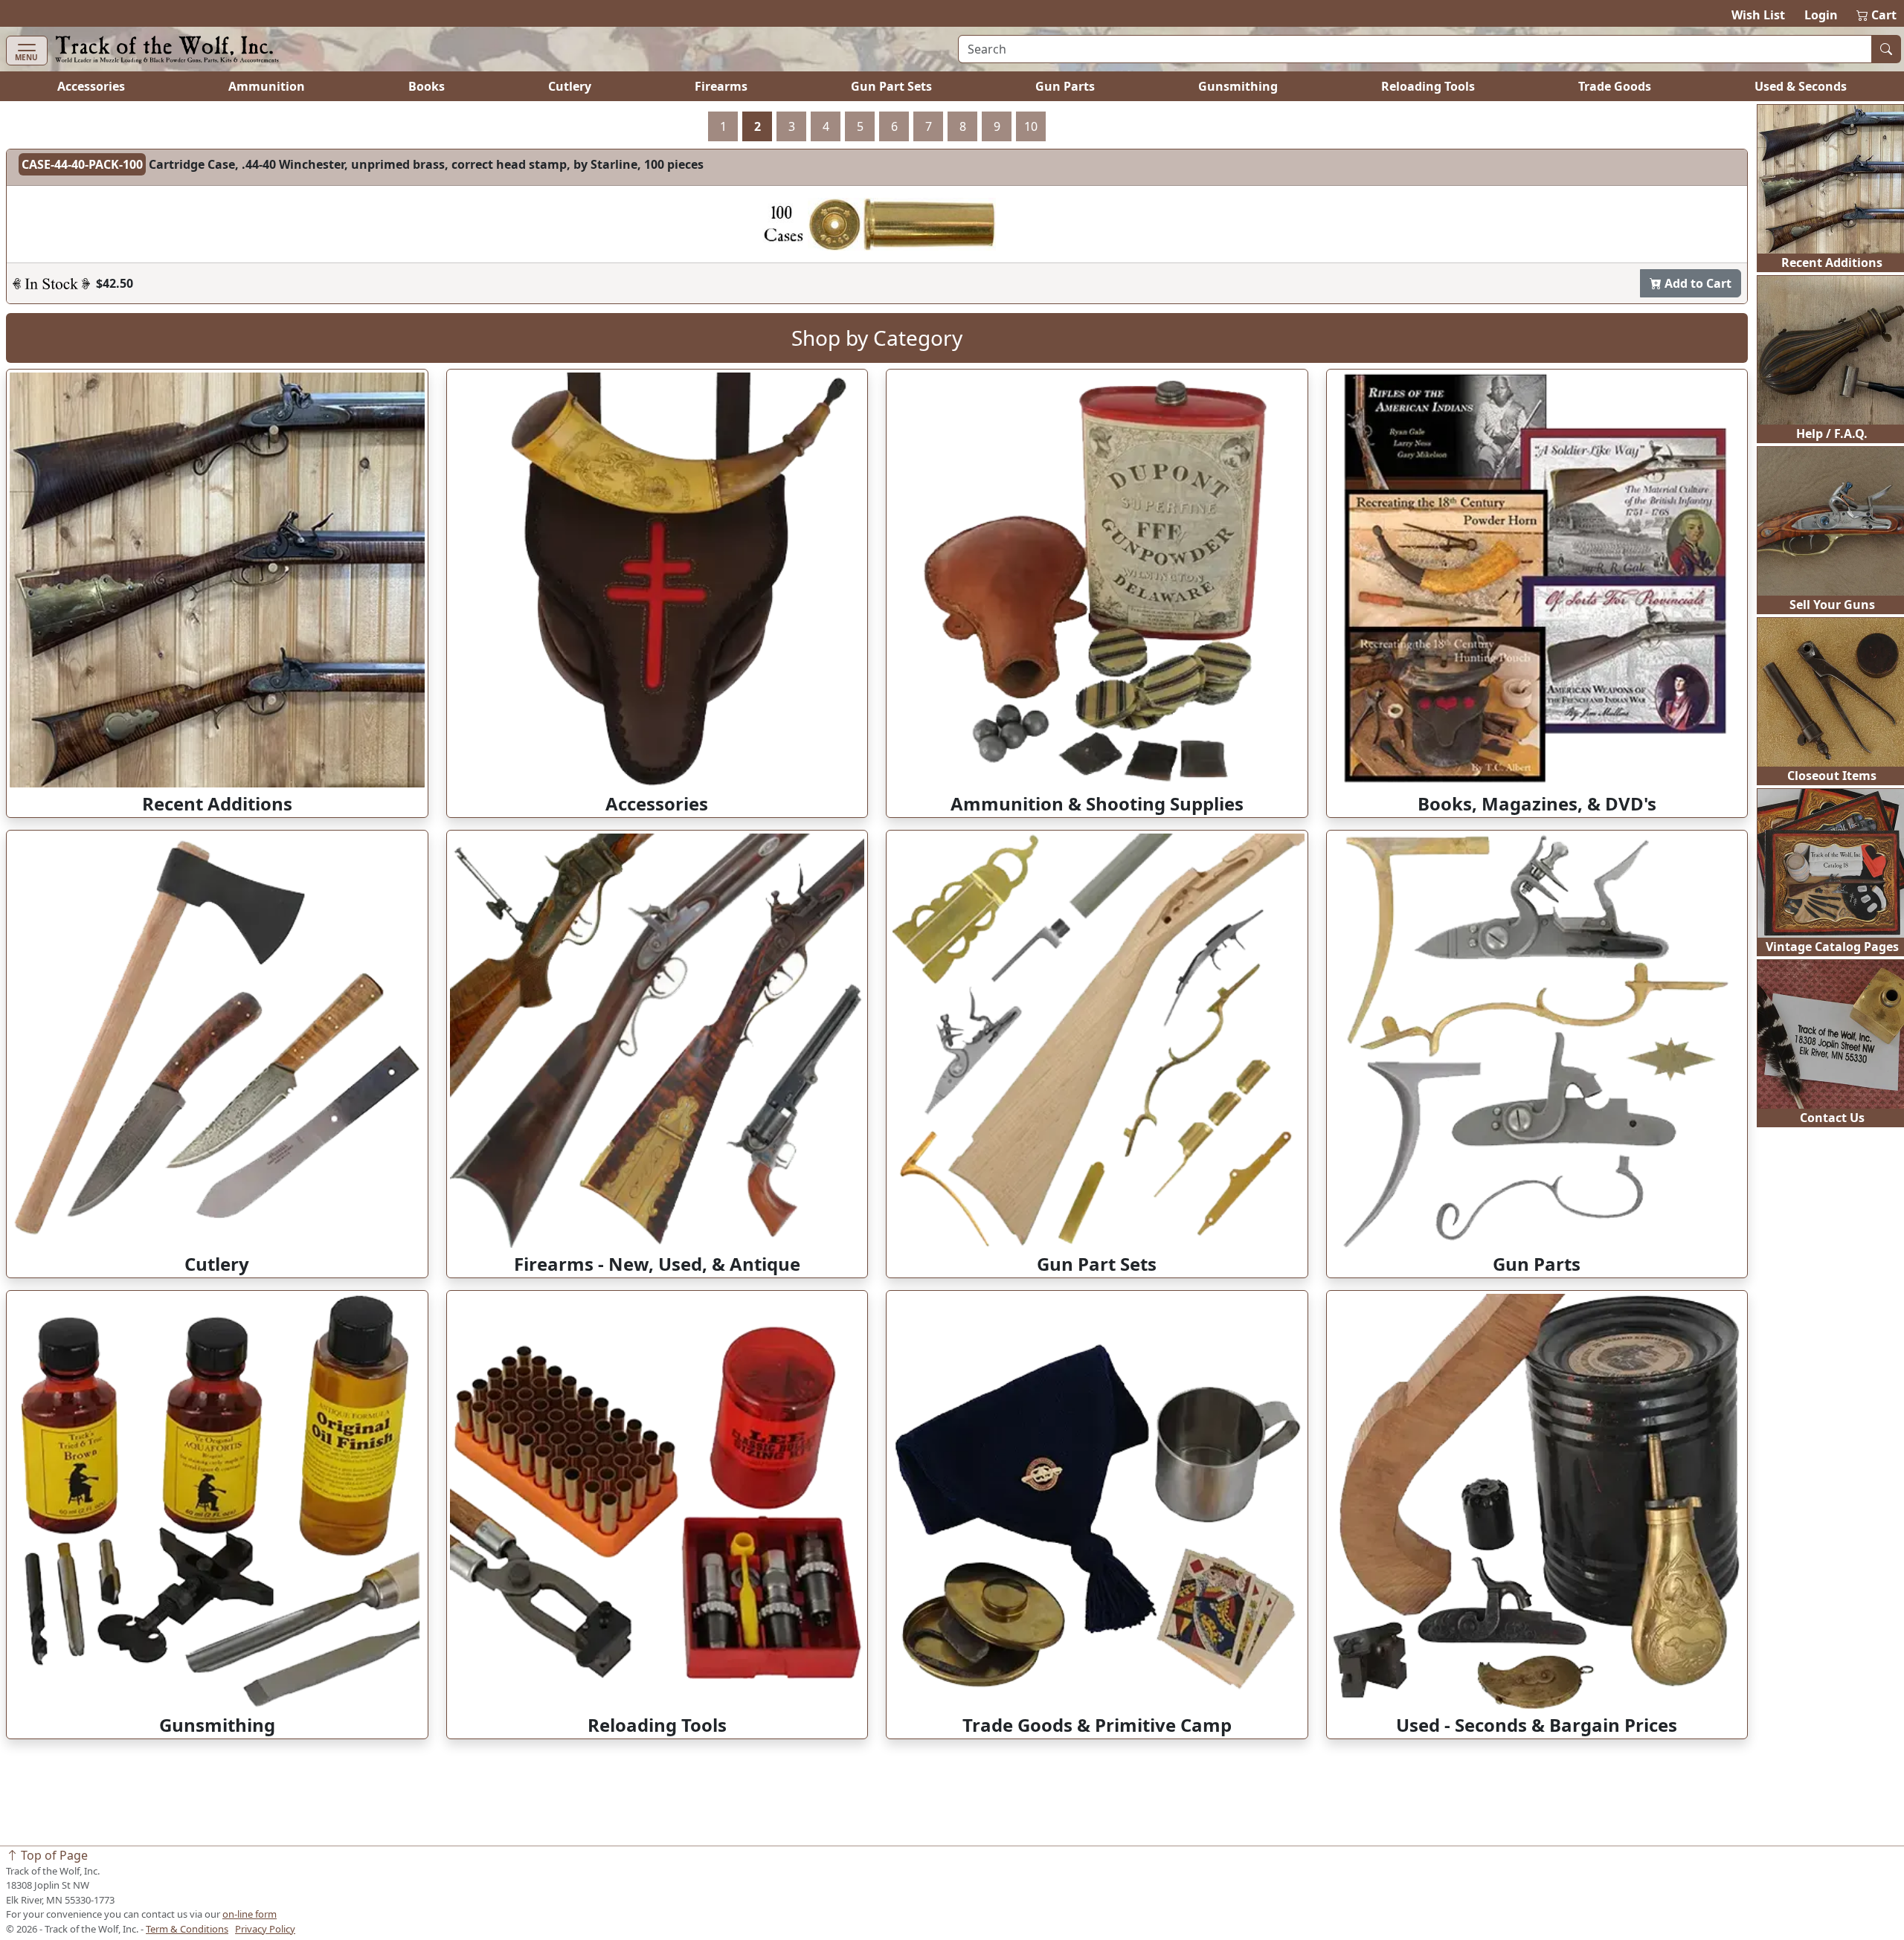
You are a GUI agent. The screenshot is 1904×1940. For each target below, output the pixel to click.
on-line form (250, 1914)
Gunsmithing (1238, 86)
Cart (1877, 15)
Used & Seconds (1801, 86)
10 (1031, 126)
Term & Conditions (187, 1929)
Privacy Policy (265, 1929)
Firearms (721, 86)
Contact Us (1832, 1118)
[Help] (51, 283)
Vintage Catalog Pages (1832, 947)
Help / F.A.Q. (1832, 434)
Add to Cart (1696, 283)
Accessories (91, 86)
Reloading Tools (1428, 86)
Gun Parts (1065, 86)
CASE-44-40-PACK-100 (82, 164)
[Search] (1886, 49)
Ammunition (267, 86)
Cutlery (570, 86)
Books (427, 86)
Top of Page (53, 1855)
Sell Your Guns (1832, 605)
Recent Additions (1832, 262)
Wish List (1758, 15)
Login (1821, 15)
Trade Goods (1615, 86)
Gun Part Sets (891, 86)
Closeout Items (1832, 776)
